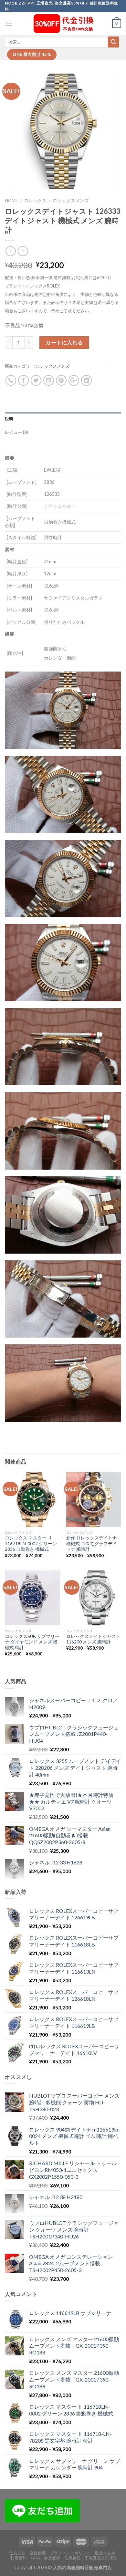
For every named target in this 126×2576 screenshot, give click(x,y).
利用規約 (18, 2558)
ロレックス (35, 201)
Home (11, 201)
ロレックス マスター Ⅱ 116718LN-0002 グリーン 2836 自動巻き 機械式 (31, 1544)
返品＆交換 (105, 2553)
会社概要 (38, 2553)
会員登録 (52, 2558)
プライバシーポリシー (70, 2553)
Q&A (35, 2558)
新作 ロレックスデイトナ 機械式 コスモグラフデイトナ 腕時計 (92, 1544)
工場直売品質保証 (101, 2558)
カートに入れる (64, 342)
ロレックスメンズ (71, 201)
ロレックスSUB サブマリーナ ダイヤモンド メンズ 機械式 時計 (32, 1642)
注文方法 (17, 2553)
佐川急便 (72, 2558)
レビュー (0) (16, 432)
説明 (9, 419)
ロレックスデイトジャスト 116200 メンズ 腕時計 (93, 1639)
